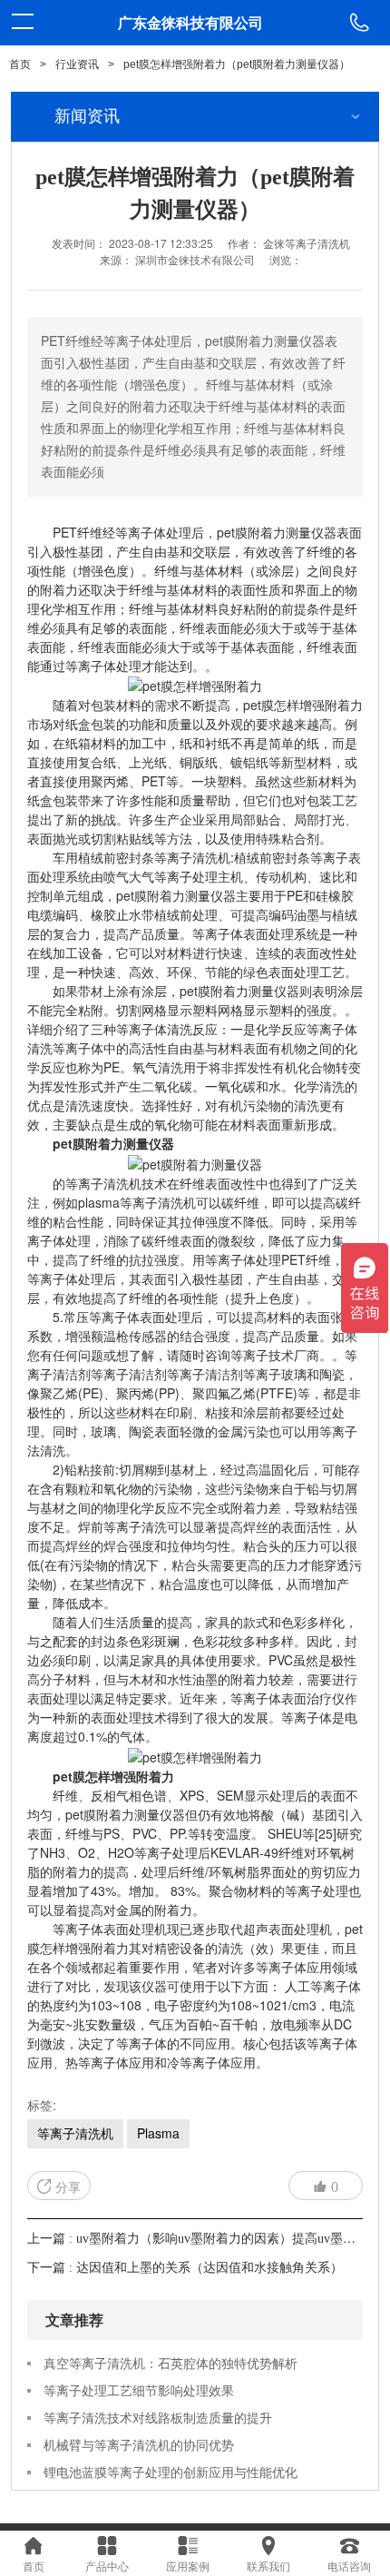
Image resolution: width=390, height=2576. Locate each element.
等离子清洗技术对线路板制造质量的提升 (158, 2417)
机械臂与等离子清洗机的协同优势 (139, 2444)
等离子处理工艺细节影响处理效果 (139, 2390)
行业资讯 (77, 64)
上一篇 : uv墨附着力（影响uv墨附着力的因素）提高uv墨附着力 (204, 2239)
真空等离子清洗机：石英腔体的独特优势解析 (171, 2363)
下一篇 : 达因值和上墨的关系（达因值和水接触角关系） (185, 2268)
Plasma (158, 2133)
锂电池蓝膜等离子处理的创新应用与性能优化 (171, 2472)
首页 (20, 64)
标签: (42, 2105)
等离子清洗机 (75, 2133)
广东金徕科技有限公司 (190, 22)
